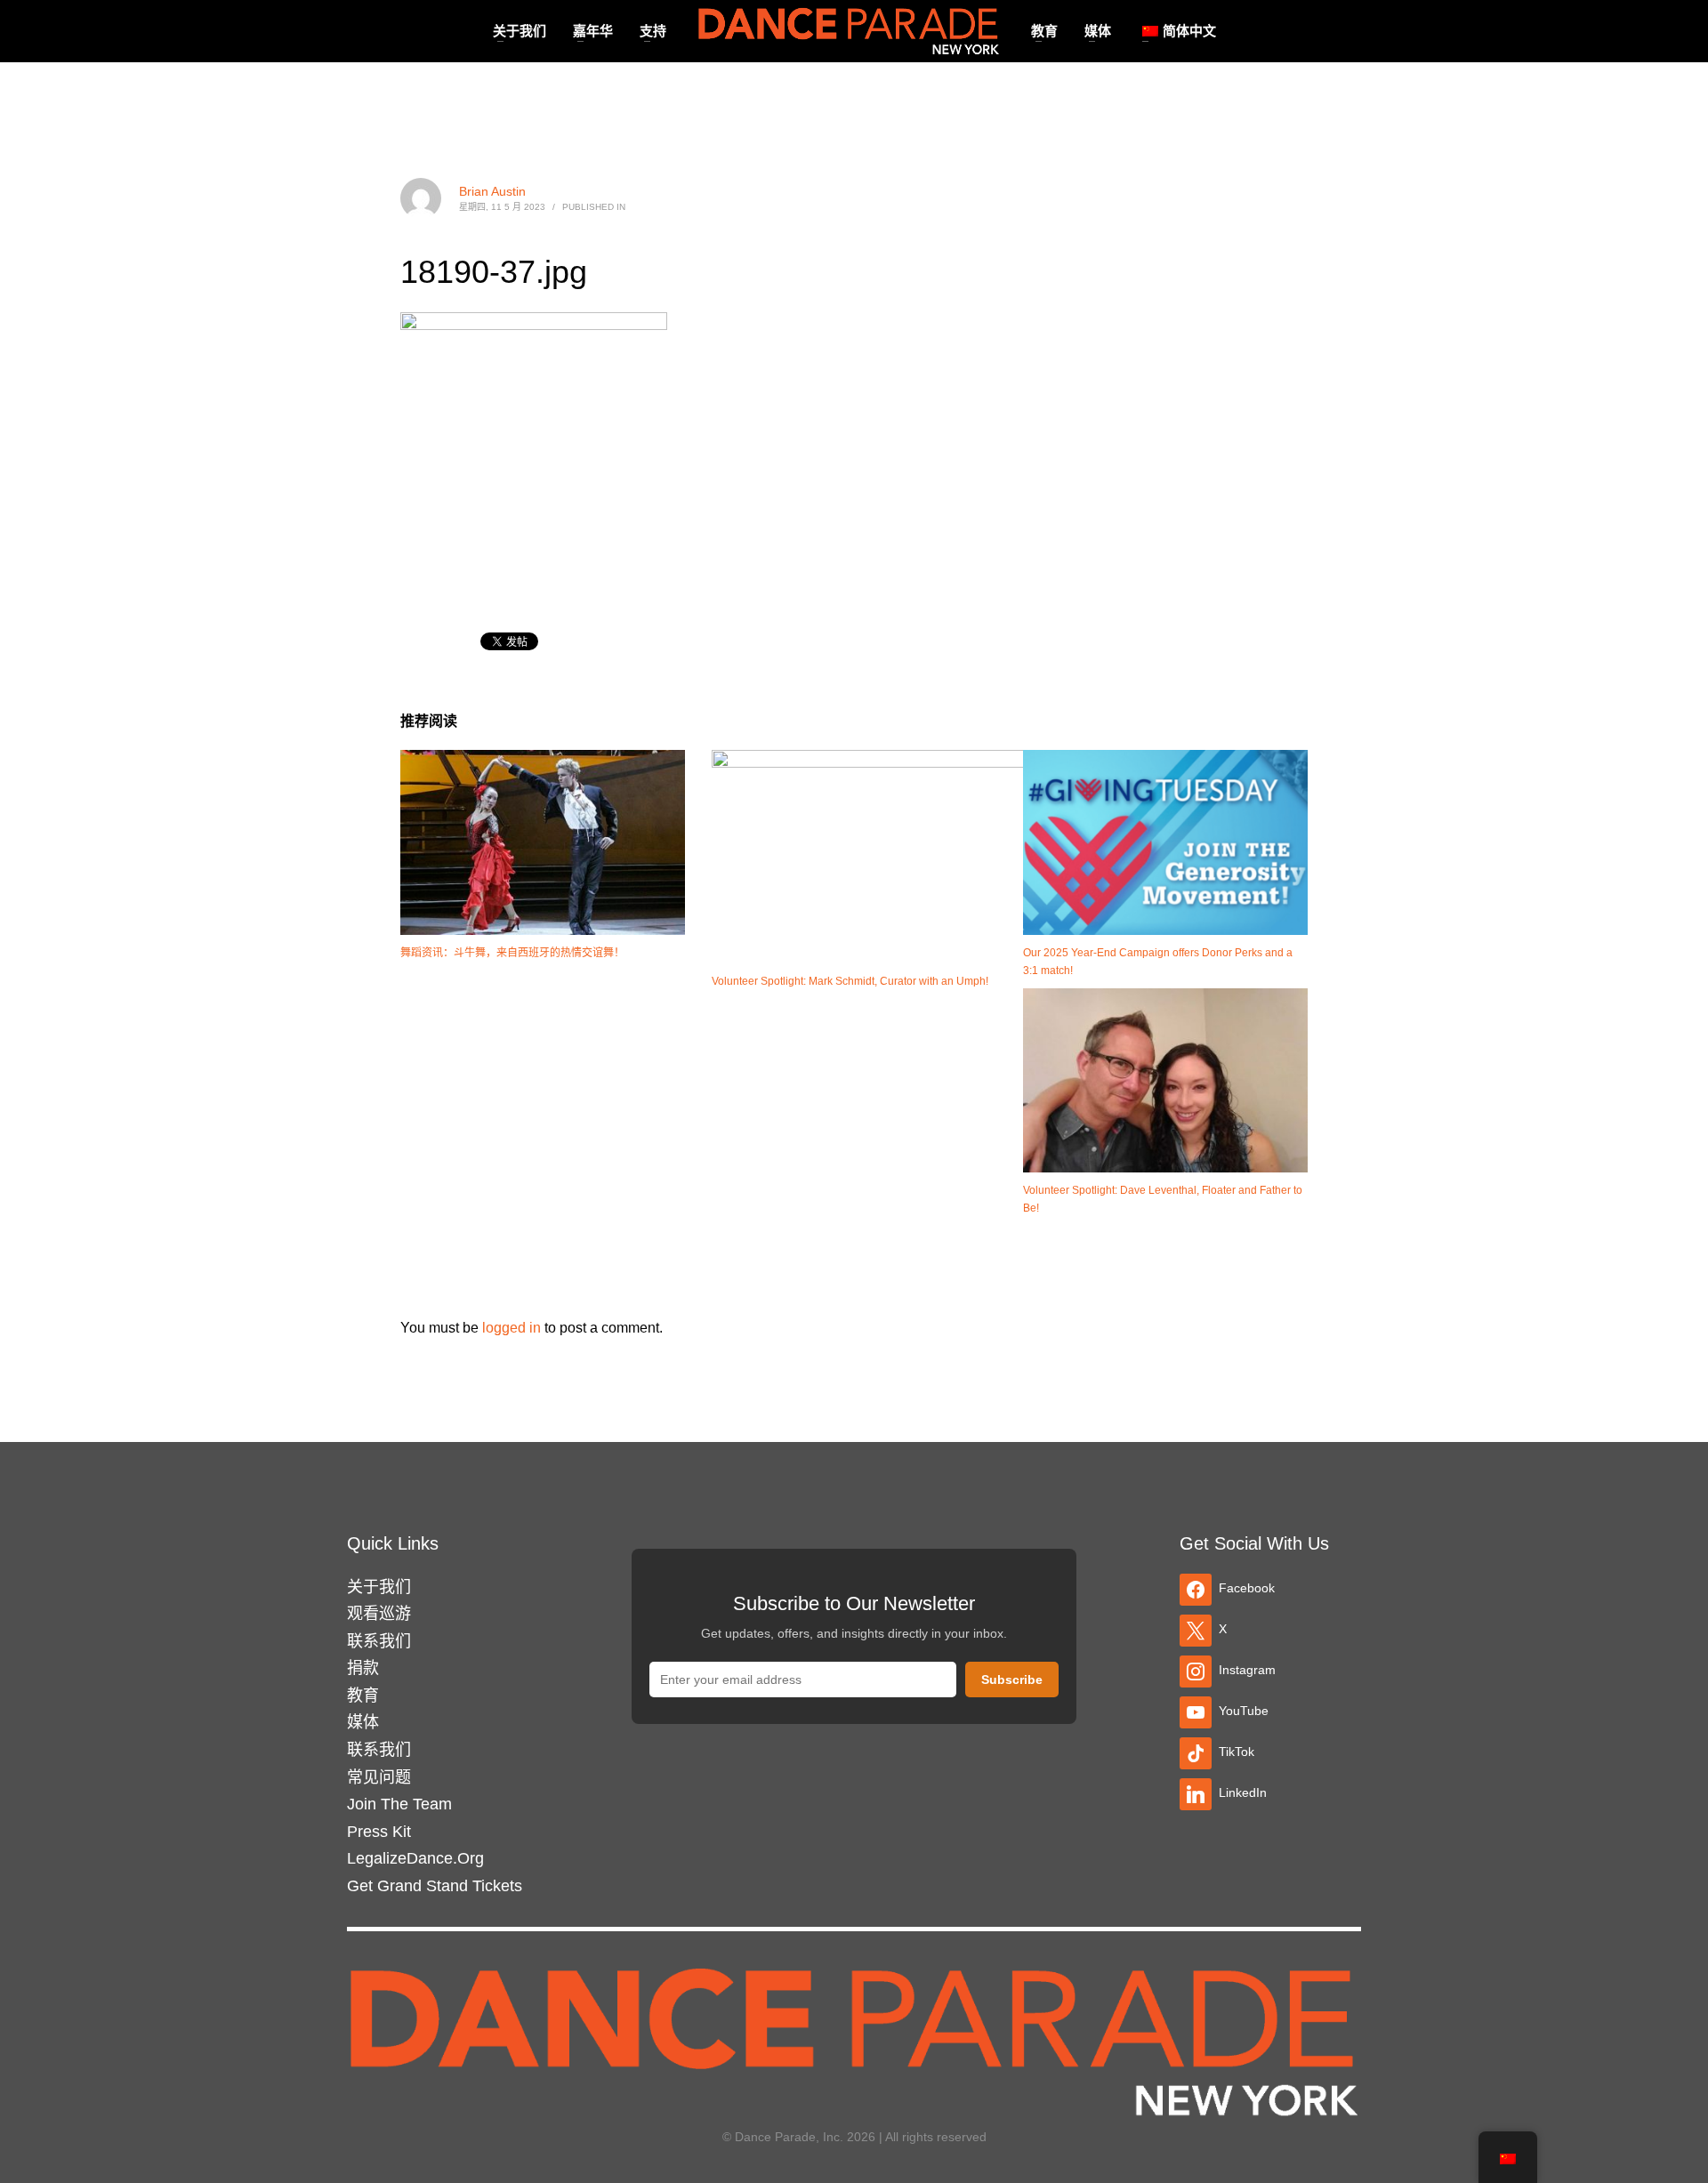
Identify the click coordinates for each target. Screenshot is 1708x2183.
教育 (363, 1696)
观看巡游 (379, 1614)
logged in (513, 1328)
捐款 (363, 1668)
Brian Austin (492, 191)
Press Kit (379, 1832)
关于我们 (379, 1587)
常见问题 (379, 1777)
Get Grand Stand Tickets (435, 1886)
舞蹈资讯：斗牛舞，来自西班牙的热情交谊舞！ (512, 953)
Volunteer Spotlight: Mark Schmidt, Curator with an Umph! (850, 981)
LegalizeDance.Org (415, 1858)
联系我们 (379, 1641)
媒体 (363, 1722)
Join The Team (399, 1804)
